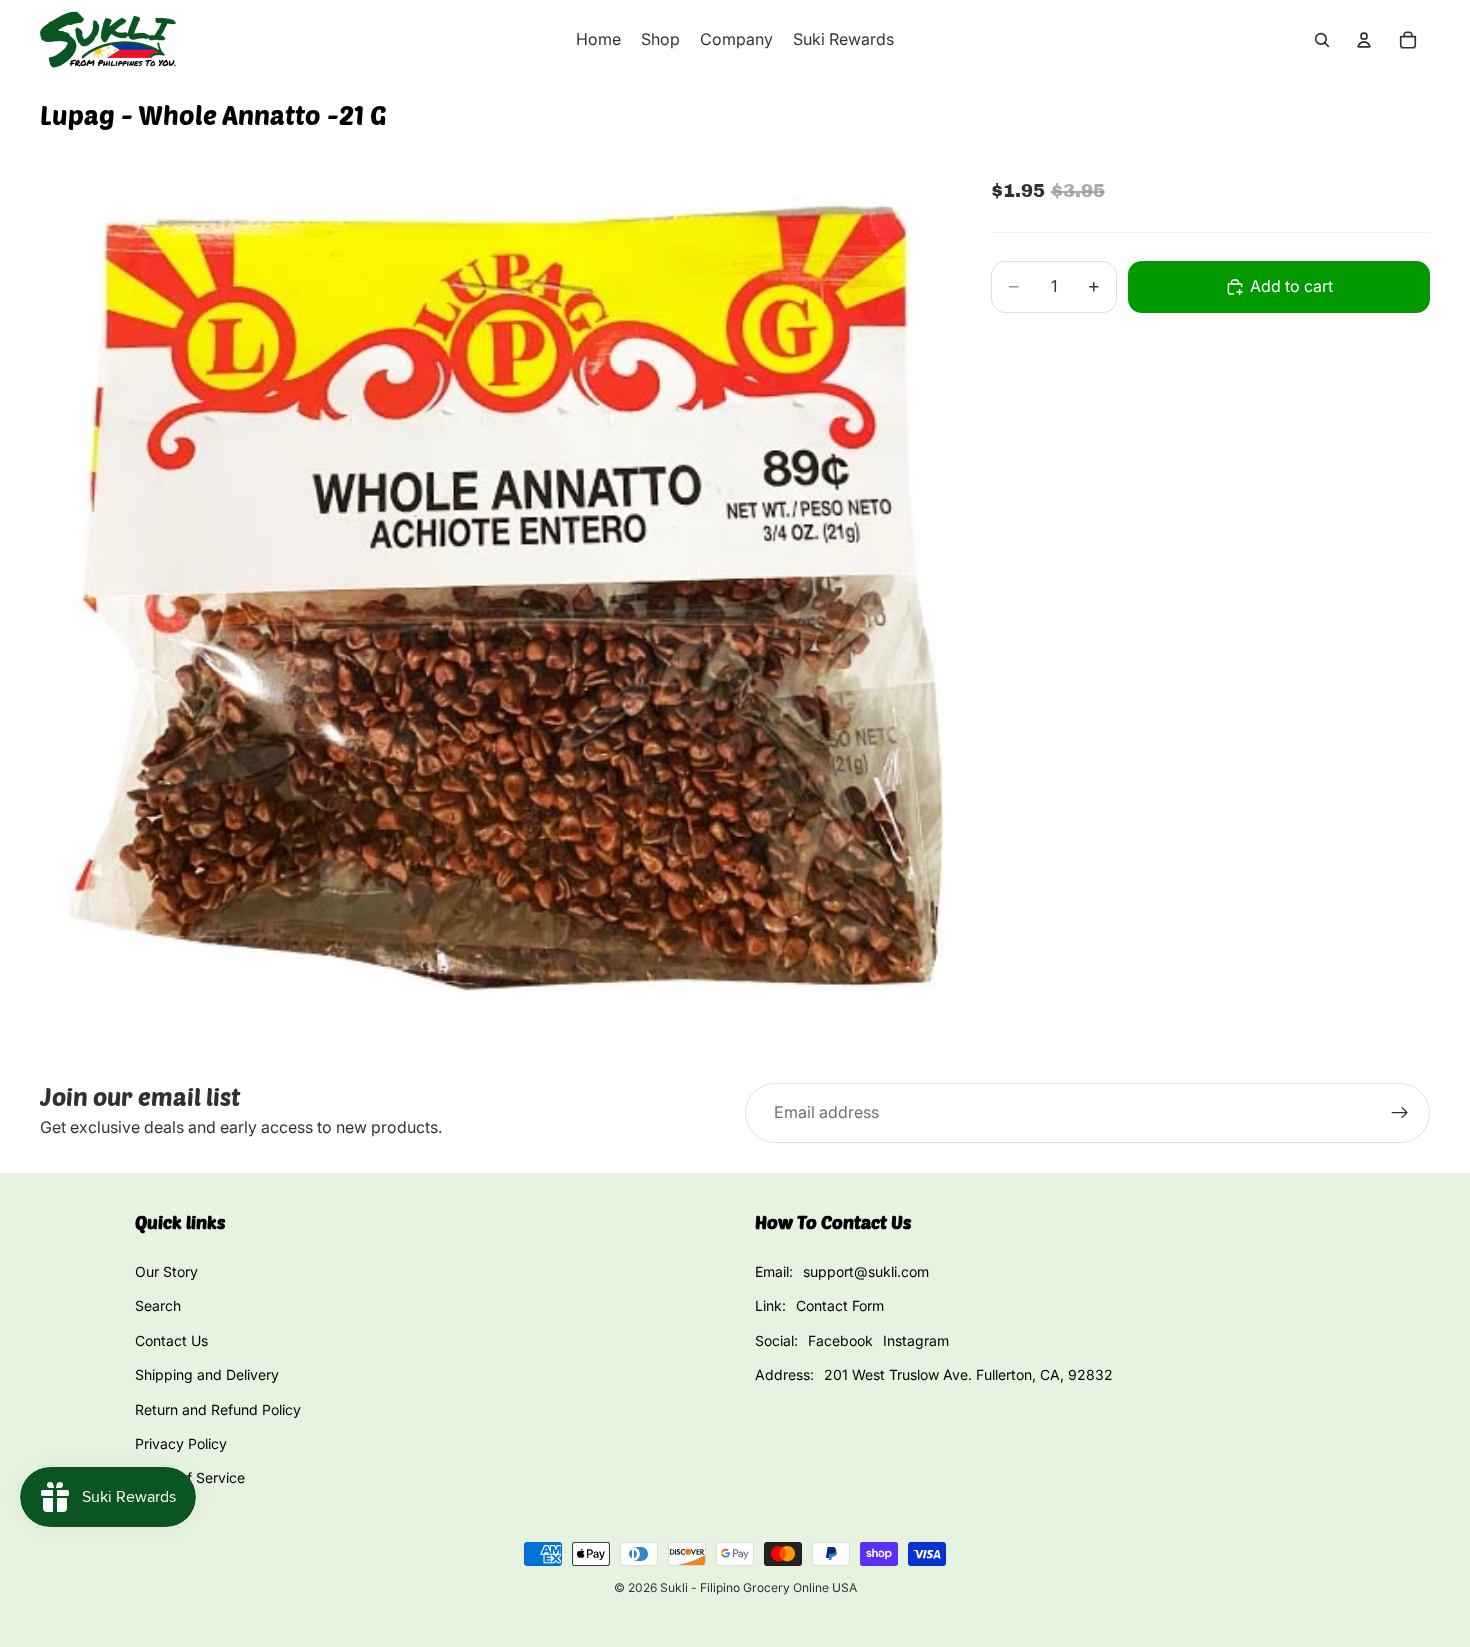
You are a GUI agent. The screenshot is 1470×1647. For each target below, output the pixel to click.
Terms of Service (190, 1477)
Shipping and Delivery (207, 1374)
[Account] (1364, 40)
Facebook (840, 1340)
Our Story (166, 1271)
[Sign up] (1400, 1113)
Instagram (916, 1340)
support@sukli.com (866, 1271)
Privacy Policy (181, 1443)
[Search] (1322, 40)
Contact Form (840, 1305)
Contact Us (171, 1340)
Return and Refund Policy (218, 1409)
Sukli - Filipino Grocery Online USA (758, 1587)
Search (158, 1305)
